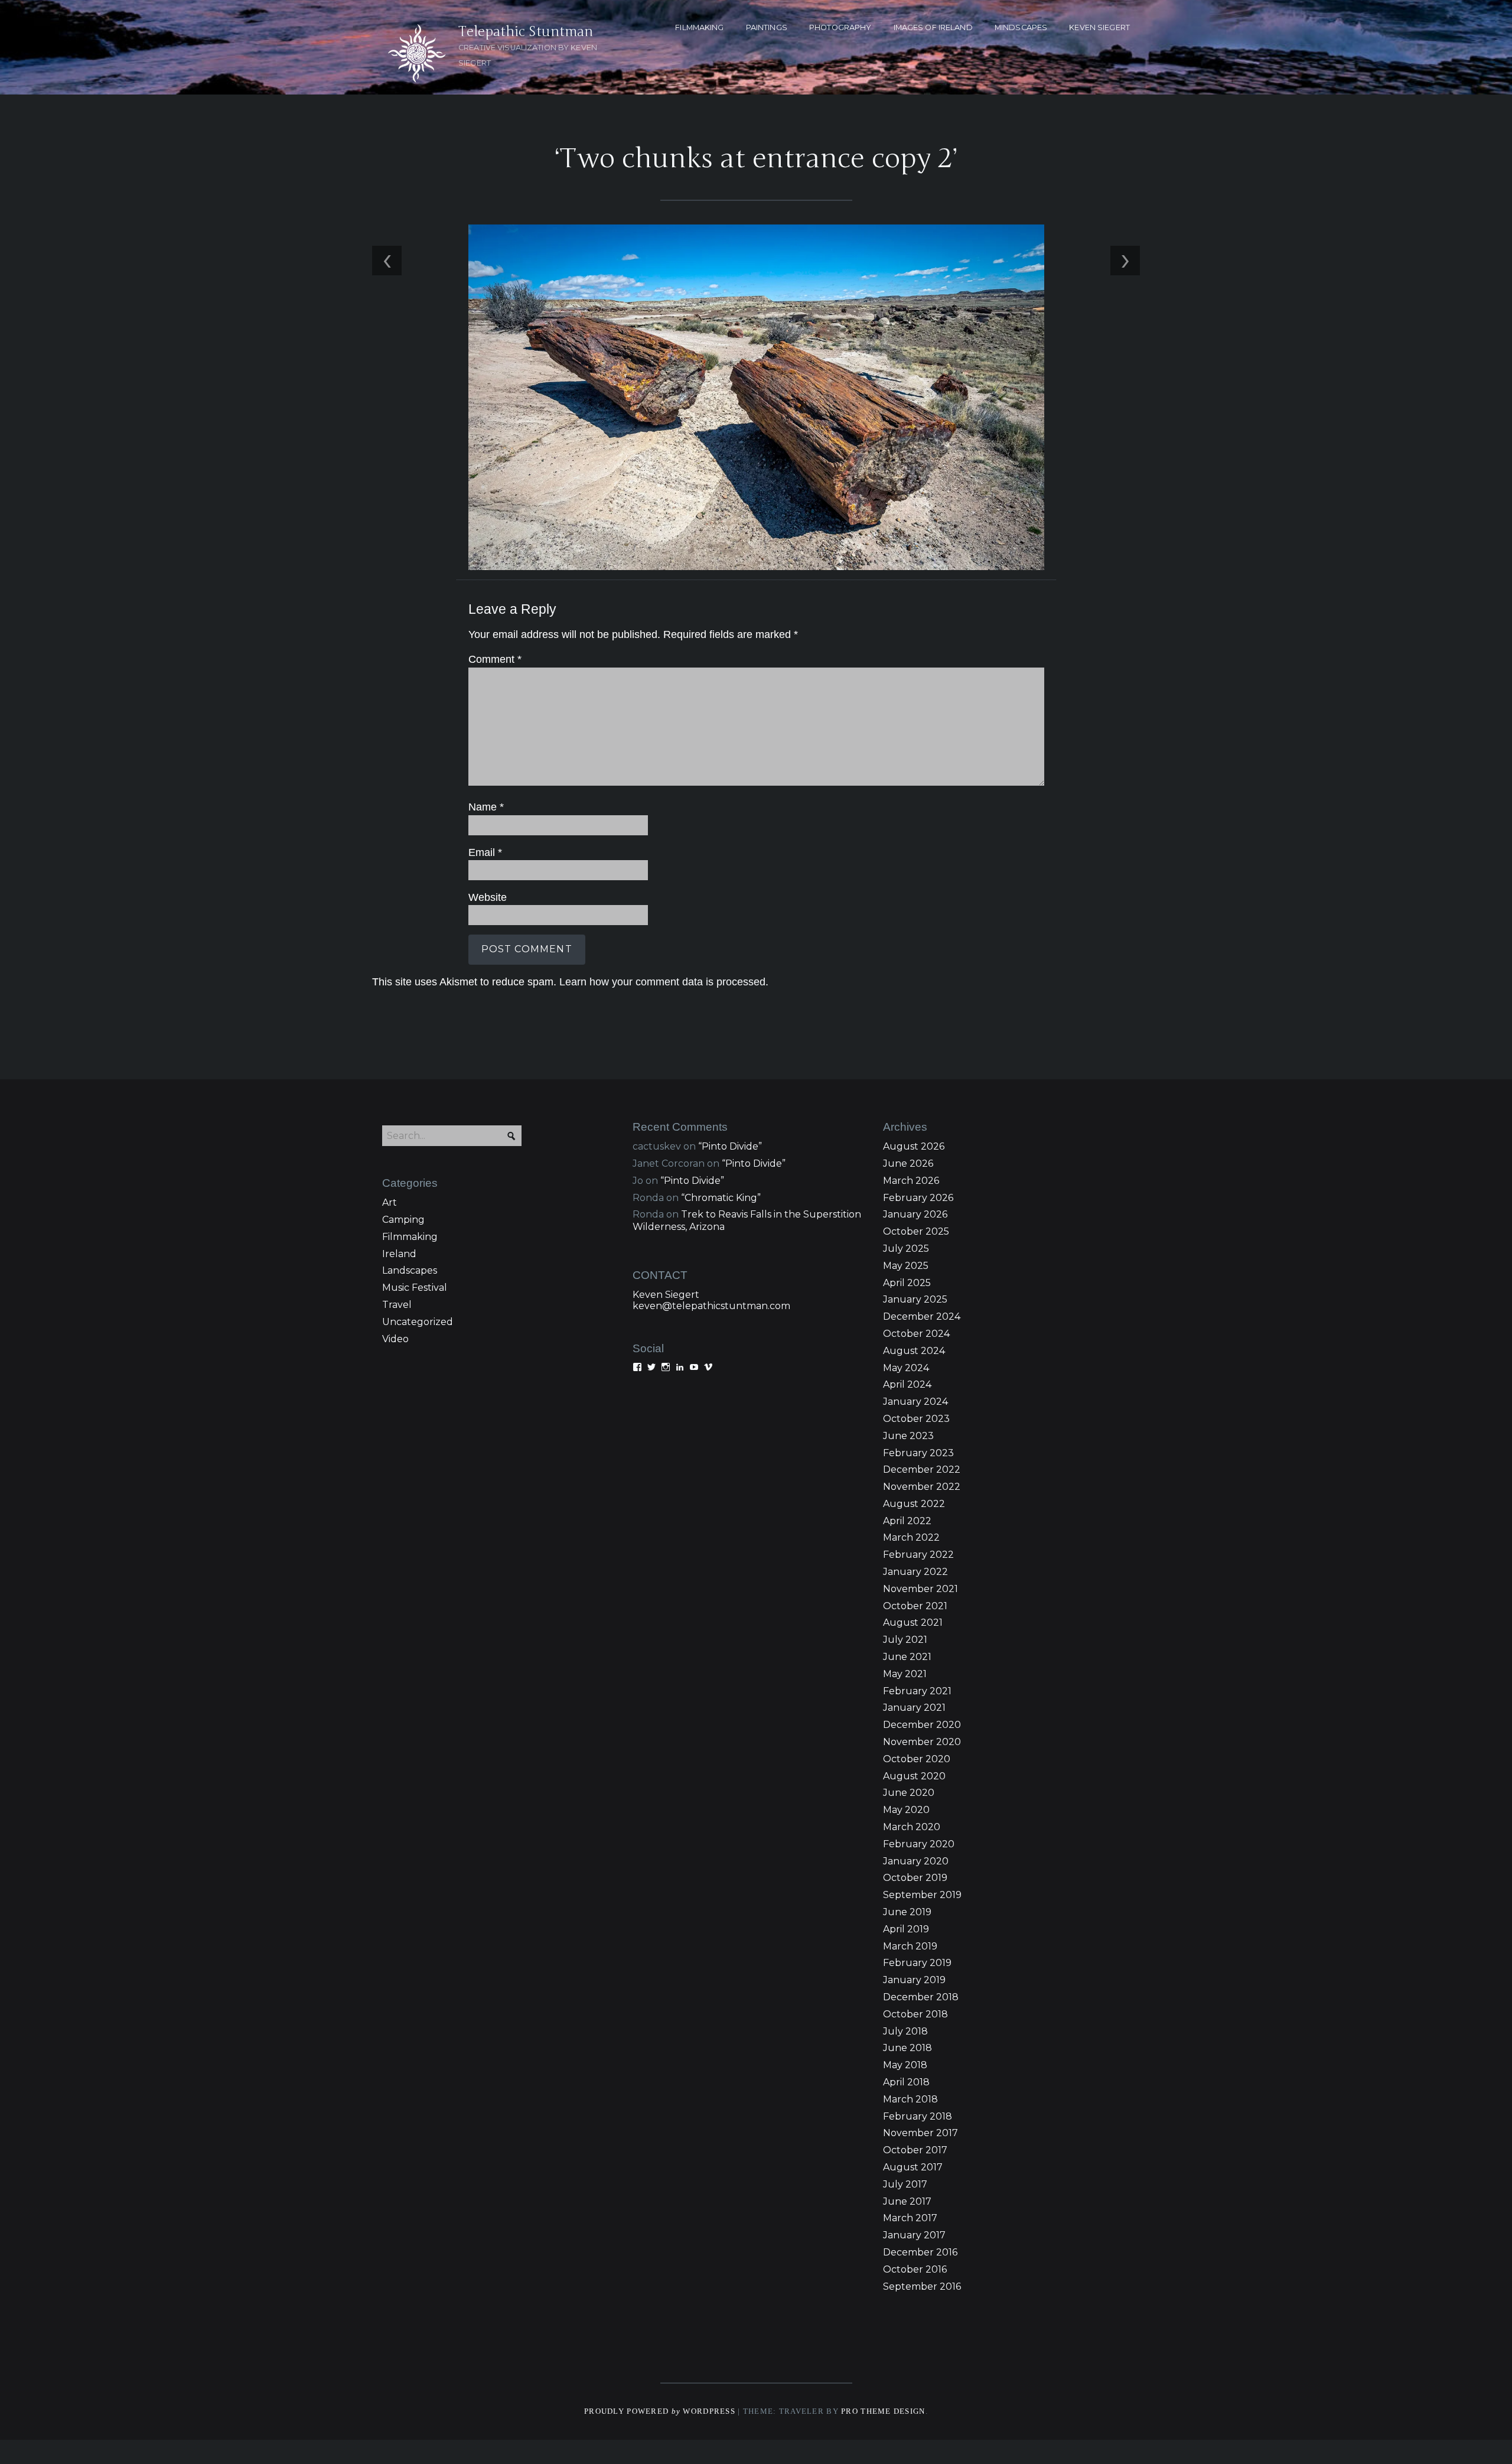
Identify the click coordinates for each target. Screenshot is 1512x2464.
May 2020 (906, 1810)
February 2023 (918, 1453)
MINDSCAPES (1021, 27)
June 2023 (908, 1436)
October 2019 (915, 1878)
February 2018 (918, 2116)
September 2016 (922, 2286)
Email (485, 852)
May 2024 (906, 1368)
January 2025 (915, 1299)
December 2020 (922, 1725)
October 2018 (915, 2014)
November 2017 (920, 2133)
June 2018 (907, 2048)
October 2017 (915, 2150)
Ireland (399, 1254)
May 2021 (905, 1674)
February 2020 (919, 1844)
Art (390, 1202)
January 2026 (915, 1214)
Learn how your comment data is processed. (664, 982)
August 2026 (914, 1146)
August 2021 (913, 1622)
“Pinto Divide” (730, 1146)
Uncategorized (418, 1322)
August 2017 (913, 2167)
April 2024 (907, 1384)
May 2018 (905, 2065)
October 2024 (916, 1334)
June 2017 (907, 2201)
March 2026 (911, 1181)
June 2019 (907, 1912)
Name (486, 807)
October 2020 (917, 1759)
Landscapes (410, 1270)
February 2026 (918, 1198)
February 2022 (918, 1555)
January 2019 (914, 1980)
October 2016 (915, 2269)
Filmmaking (410, 1237)
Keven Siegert (666, 1295)
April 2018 (906, 2082)
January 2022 (915, 1572)
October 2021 (915, 1606)
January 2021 (914, 1708)
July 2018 (905, 2031)
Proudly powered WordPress (660, 2411)
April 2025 (907, 1283)
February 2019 (917, 1963)
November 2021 (920, 1589)
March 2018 (910, 2099)
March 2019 (910, 1946)
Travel (397, 1305)
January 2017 (914, 2235)
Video (395, 1339)
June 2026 (908, 1163)
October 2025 (916, 1231)
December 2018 (921, 1997)
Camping (403, 1220)
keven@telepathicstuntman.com (711, 1306)
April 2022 (907, 1521)
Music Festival (415, 1288)
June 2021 (907, 1657)
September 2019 (922, 1895)
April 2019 (906, 1929)
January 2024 (915, 1402)
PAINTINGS (767, 27)
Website (488, 897)
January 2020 (916, 1861)
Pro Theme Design (883, 2411)
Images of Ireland (933, 27)
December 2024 (922, 1316)
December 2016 (920, 2252)
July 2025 (906, 1249)
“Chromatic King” (721, 1198)
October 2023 (916, 1419)
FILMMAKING (699, 27)
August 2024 (914, 1351)
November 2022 (922, 1487)
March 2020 (912, 1827)
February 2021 (917, 1691)
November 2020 (922, 1742)
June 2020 (909, 1793)
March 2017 (910, 2218)
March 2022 (911, 1537)
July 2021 (905, 1640)
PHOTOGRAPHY (840, 27)
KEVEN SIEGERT (1099, 27)
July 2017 (905, 2184)
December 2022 (922, 1469)
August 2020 (914, 1776)
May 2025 (906, 1266)
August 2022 (914, 1504)
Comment (495, 659)
